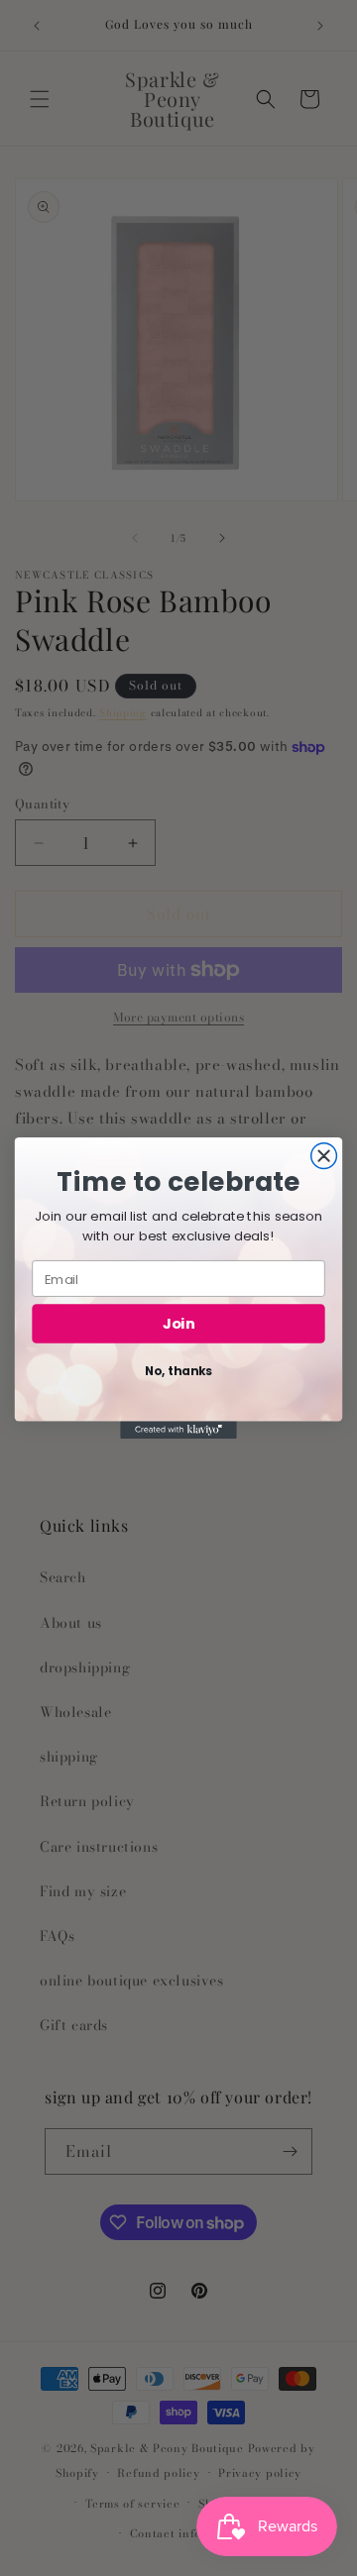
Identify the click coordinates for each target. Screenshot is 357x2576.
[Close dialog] (324, 1156)
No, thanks (178, 1372)
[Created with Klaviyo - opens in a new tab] (178, 1430)
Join (178, 1324)
